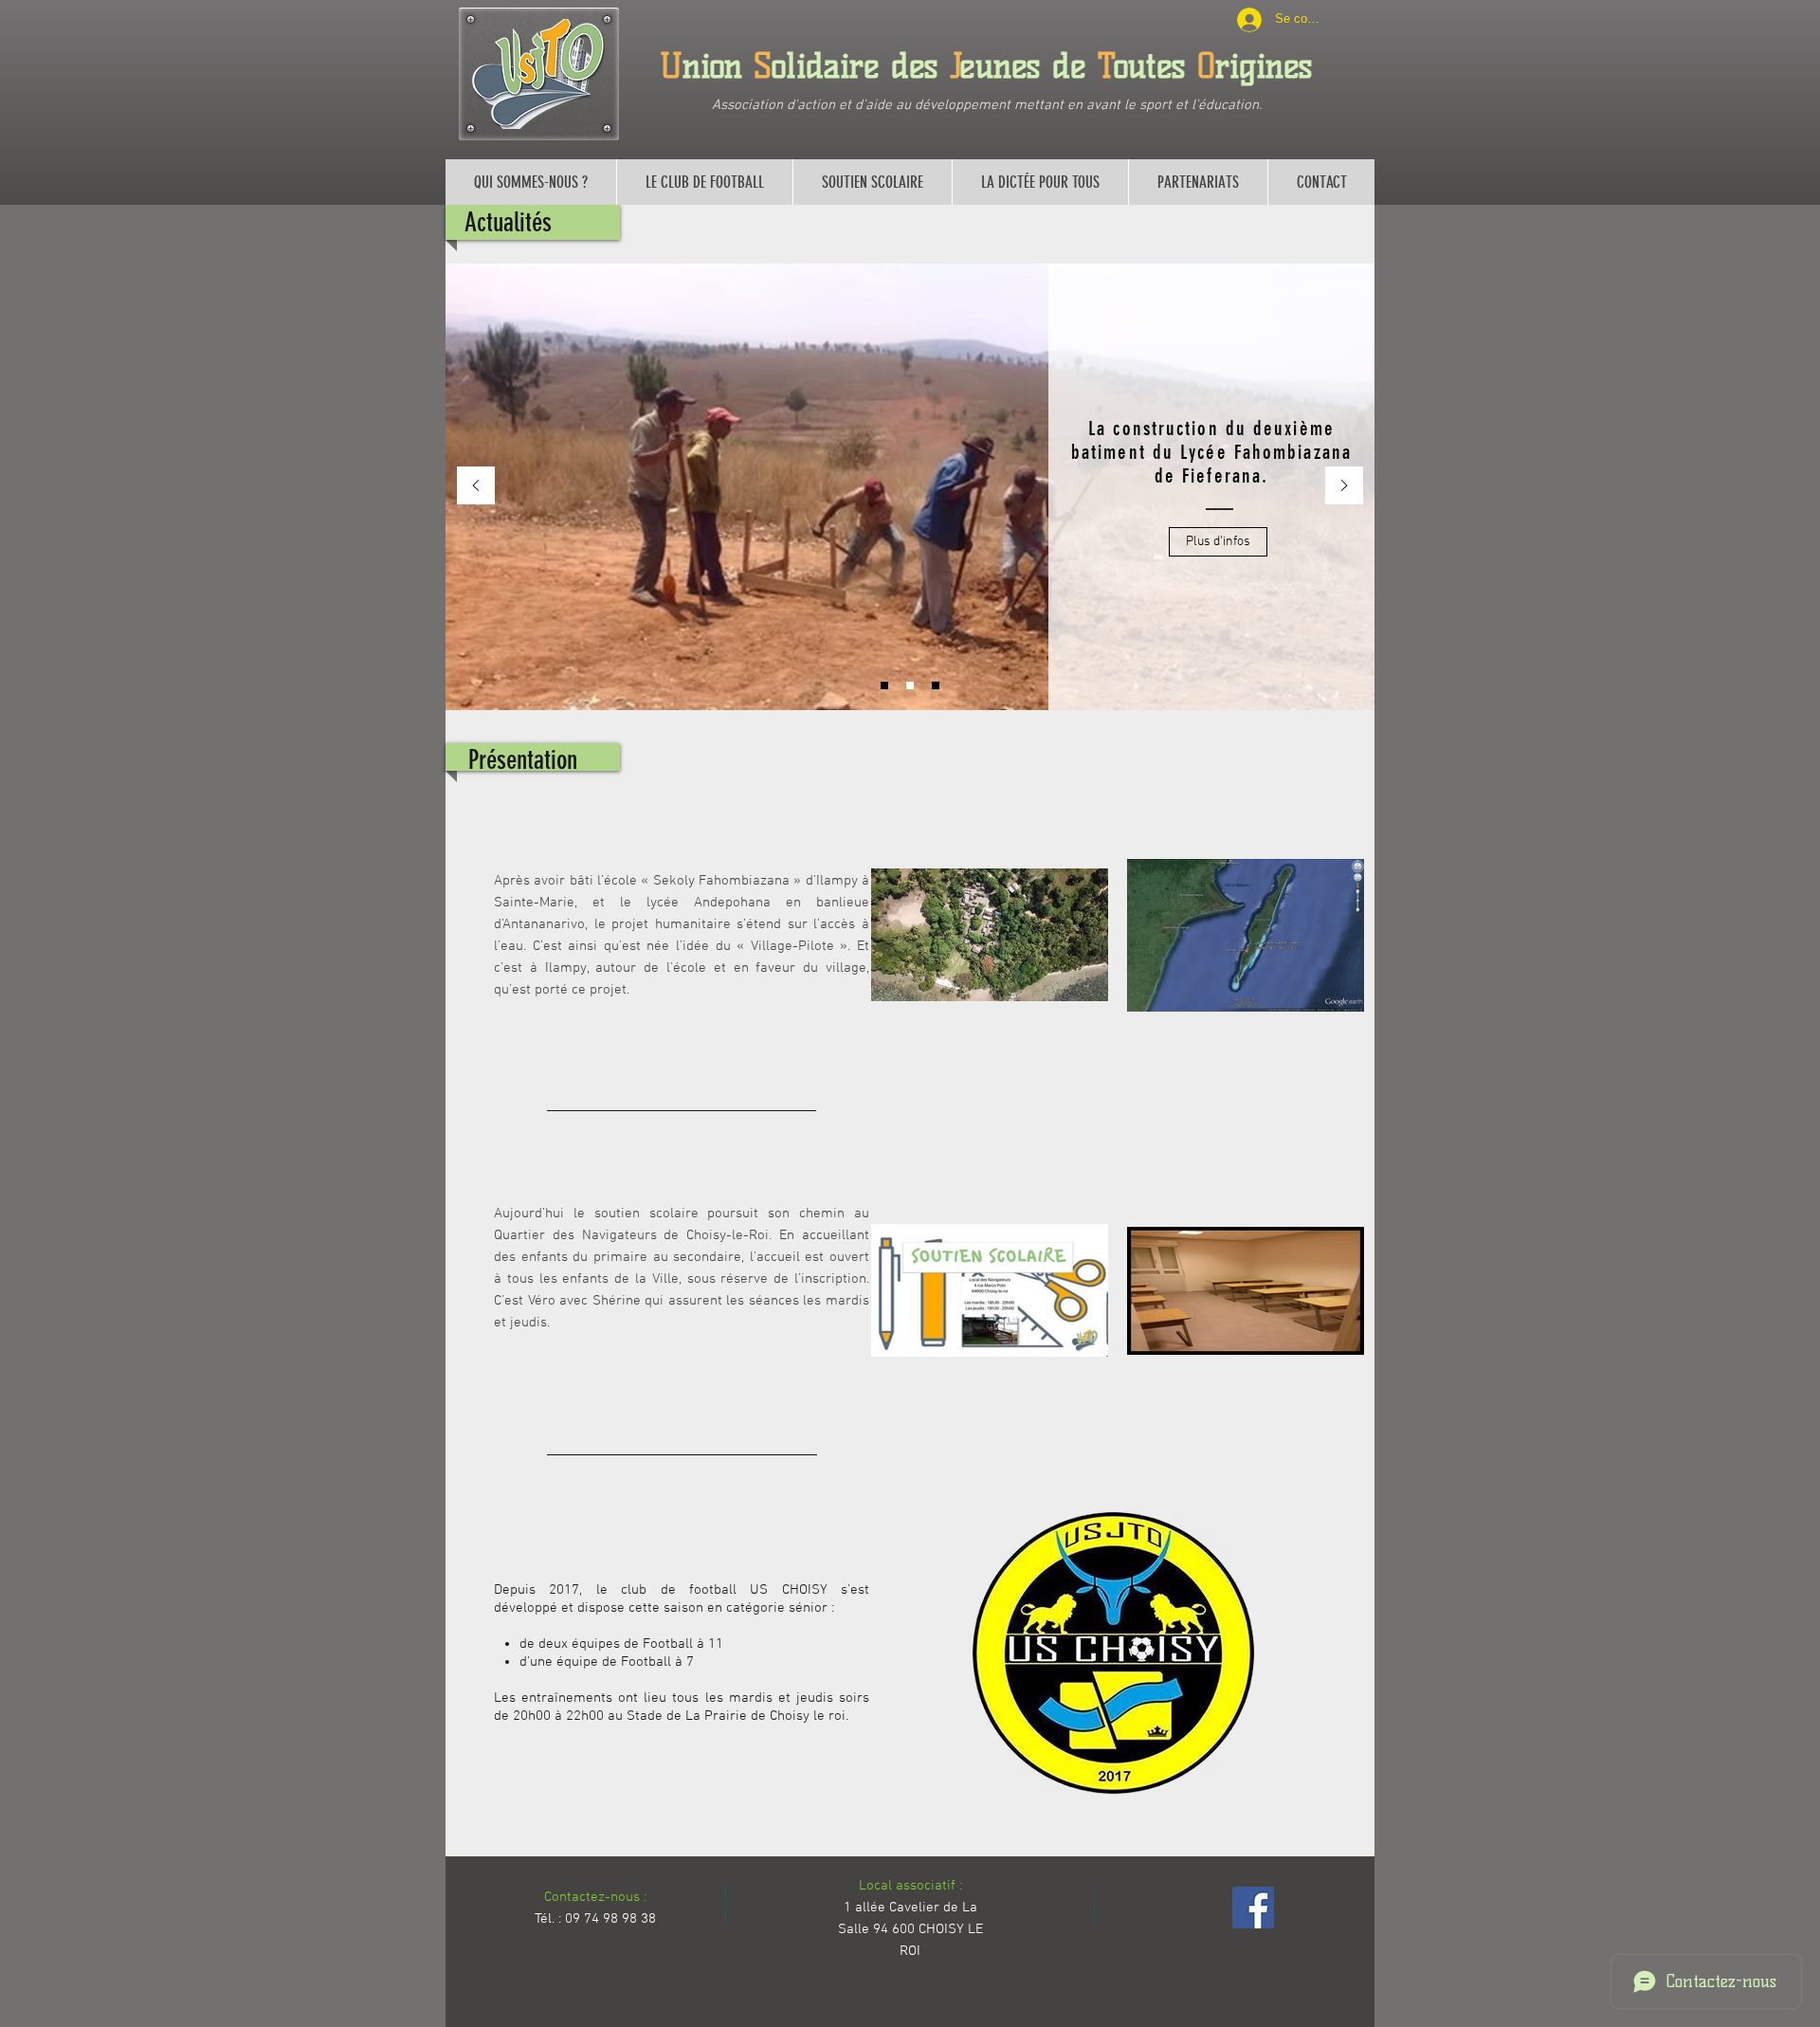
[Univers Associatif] (936, 685)
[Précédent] (476, 487)
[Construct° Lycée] (910, 685)
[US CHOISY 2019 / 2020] (884, 685)
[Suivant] (1344, 487)
